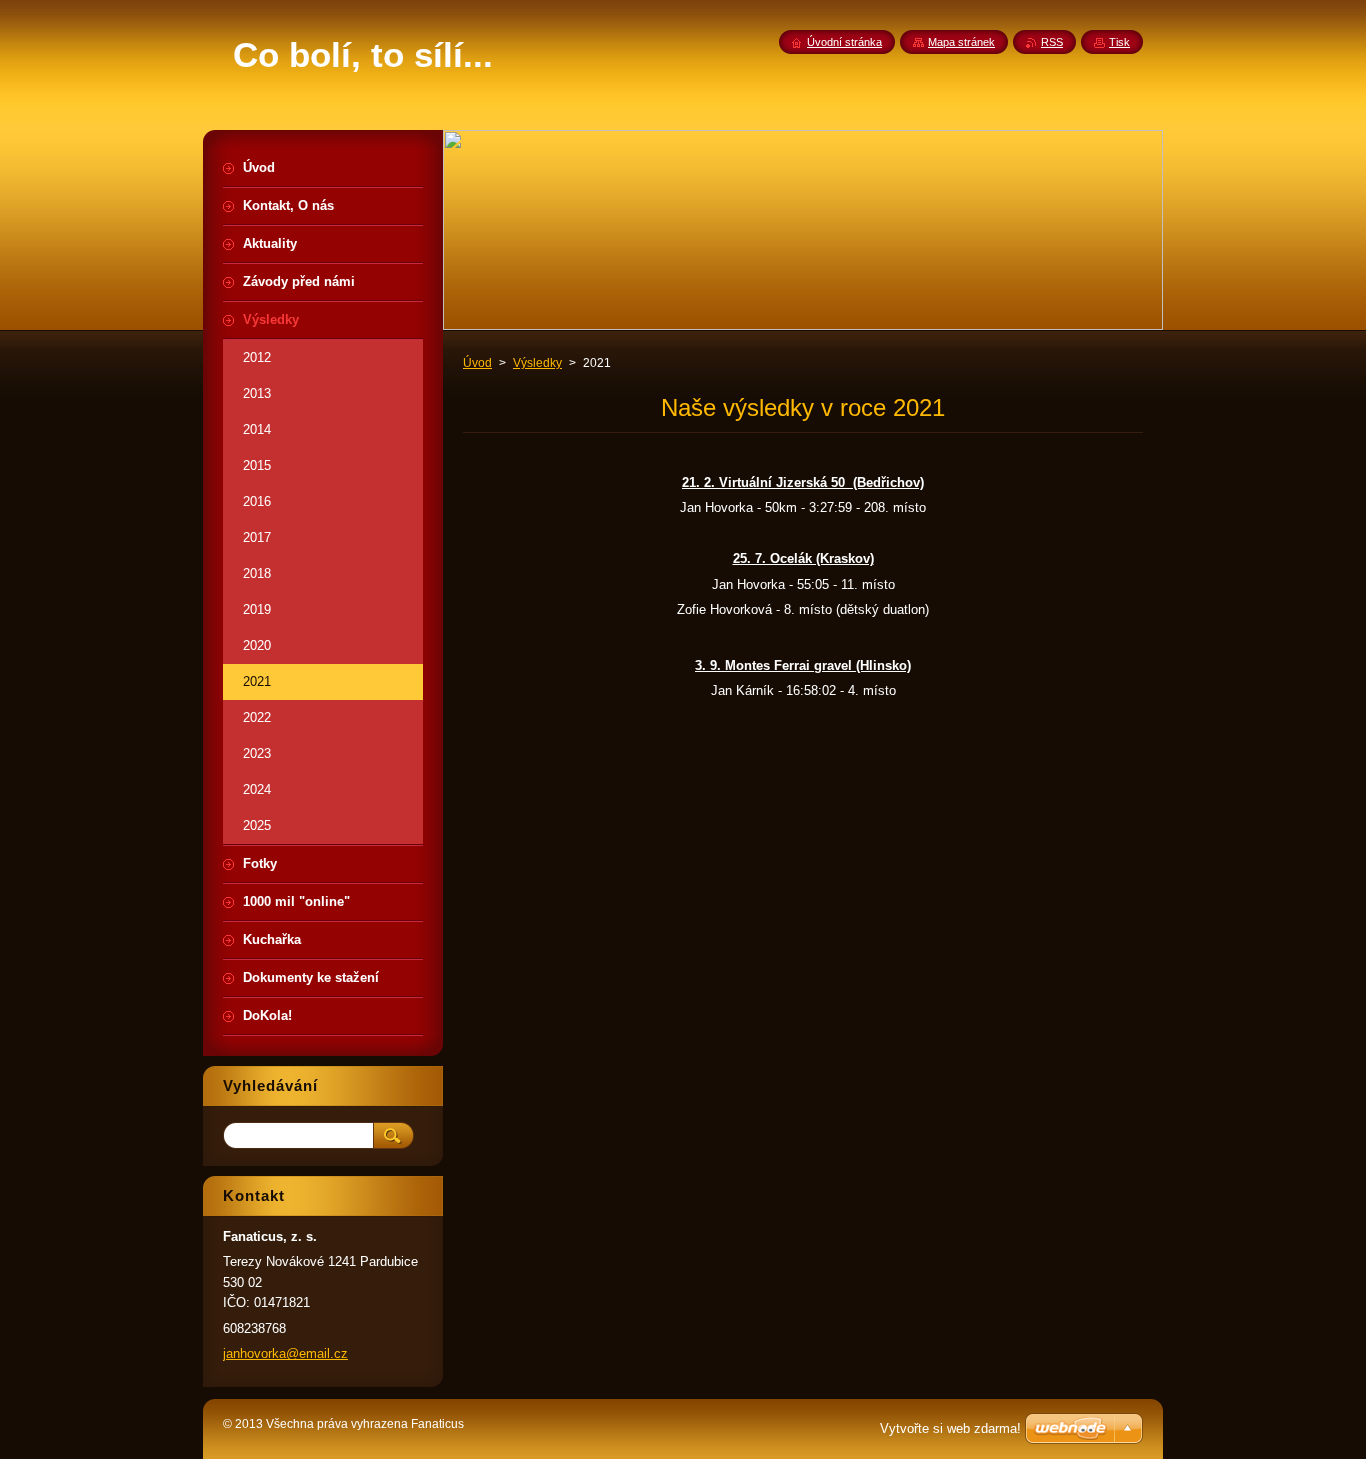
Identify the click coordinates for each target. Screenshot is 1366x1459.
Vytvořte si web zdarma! (950, 1428)
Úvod (477, 363)
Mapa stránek (961, 42)
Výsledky (537, 363)
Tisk (1119, 42)
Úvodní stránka (844, 42)
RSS (1052, 42)
